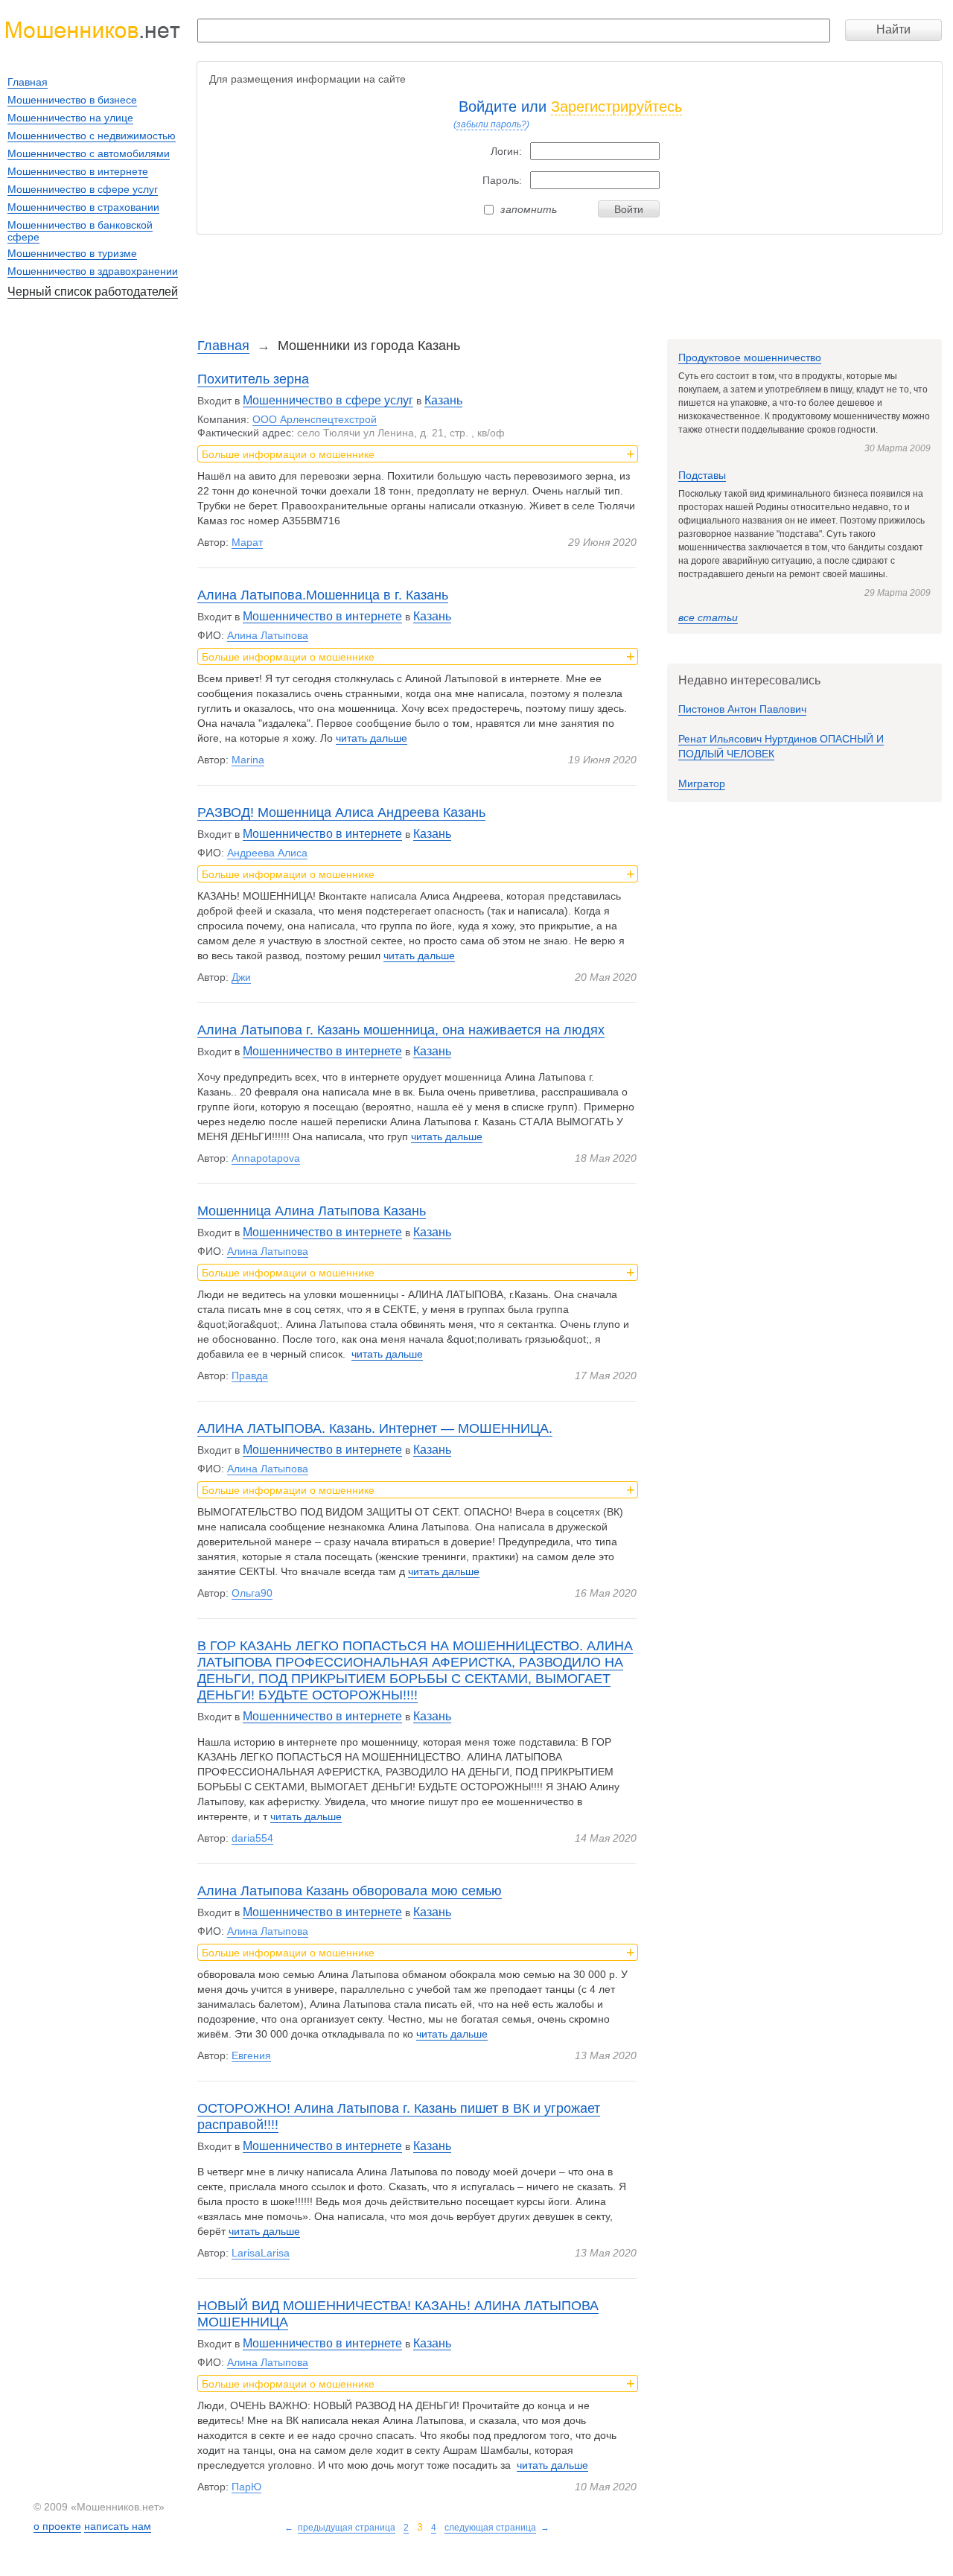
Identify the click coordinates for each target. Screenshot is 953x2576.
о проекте (57, 2526)
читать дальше (372, 738)
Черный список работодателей (93, 292)
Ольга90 (252, 1593)
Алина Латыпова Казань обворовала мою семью (350, 1891)
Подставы (702, 475)
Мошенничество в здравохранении (93, 271)
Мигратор (702, 783)
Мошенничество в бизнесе (72, 100)
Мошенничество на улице (70, 118)
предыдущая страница (347, 2528)
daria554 (252, 1838)
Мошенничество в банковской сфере (80, 231)
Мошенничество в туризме (72, 253)
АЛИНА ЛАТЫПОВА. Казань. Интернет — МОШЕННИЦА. (375, 1428)
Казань (443, 400)
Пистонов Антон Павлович (742, 709)
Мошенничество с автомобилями (89, 153)
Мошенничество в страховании (83, 207)
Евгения (251, 2055)
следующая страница (490, 2528)
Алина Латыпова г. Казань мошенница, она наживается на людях (401, 1030)
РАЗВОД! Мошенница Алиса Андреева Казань (341, 812)
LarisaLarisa (261, 2253)
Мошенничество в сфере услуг (328, 400)
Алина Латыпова (268, 635)
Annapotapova (266, 1158)
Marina (248, 760)
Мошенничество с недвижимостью (92, 136)
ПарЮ (246, 2487)
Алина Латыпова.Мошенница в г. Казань (323, 595)
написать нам (118, 2526)
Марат (247, 542)
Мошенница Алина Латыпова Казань (312, 1211)
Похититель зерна (253, 379)
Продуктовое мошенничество (750, 357)
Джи (241, 977)
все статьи (708, 617)
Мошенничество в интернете (322, 616)
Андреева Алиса (267, 853)
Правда (250, 1376)
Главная (223, 346)
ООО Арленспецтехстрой (315, 419)
